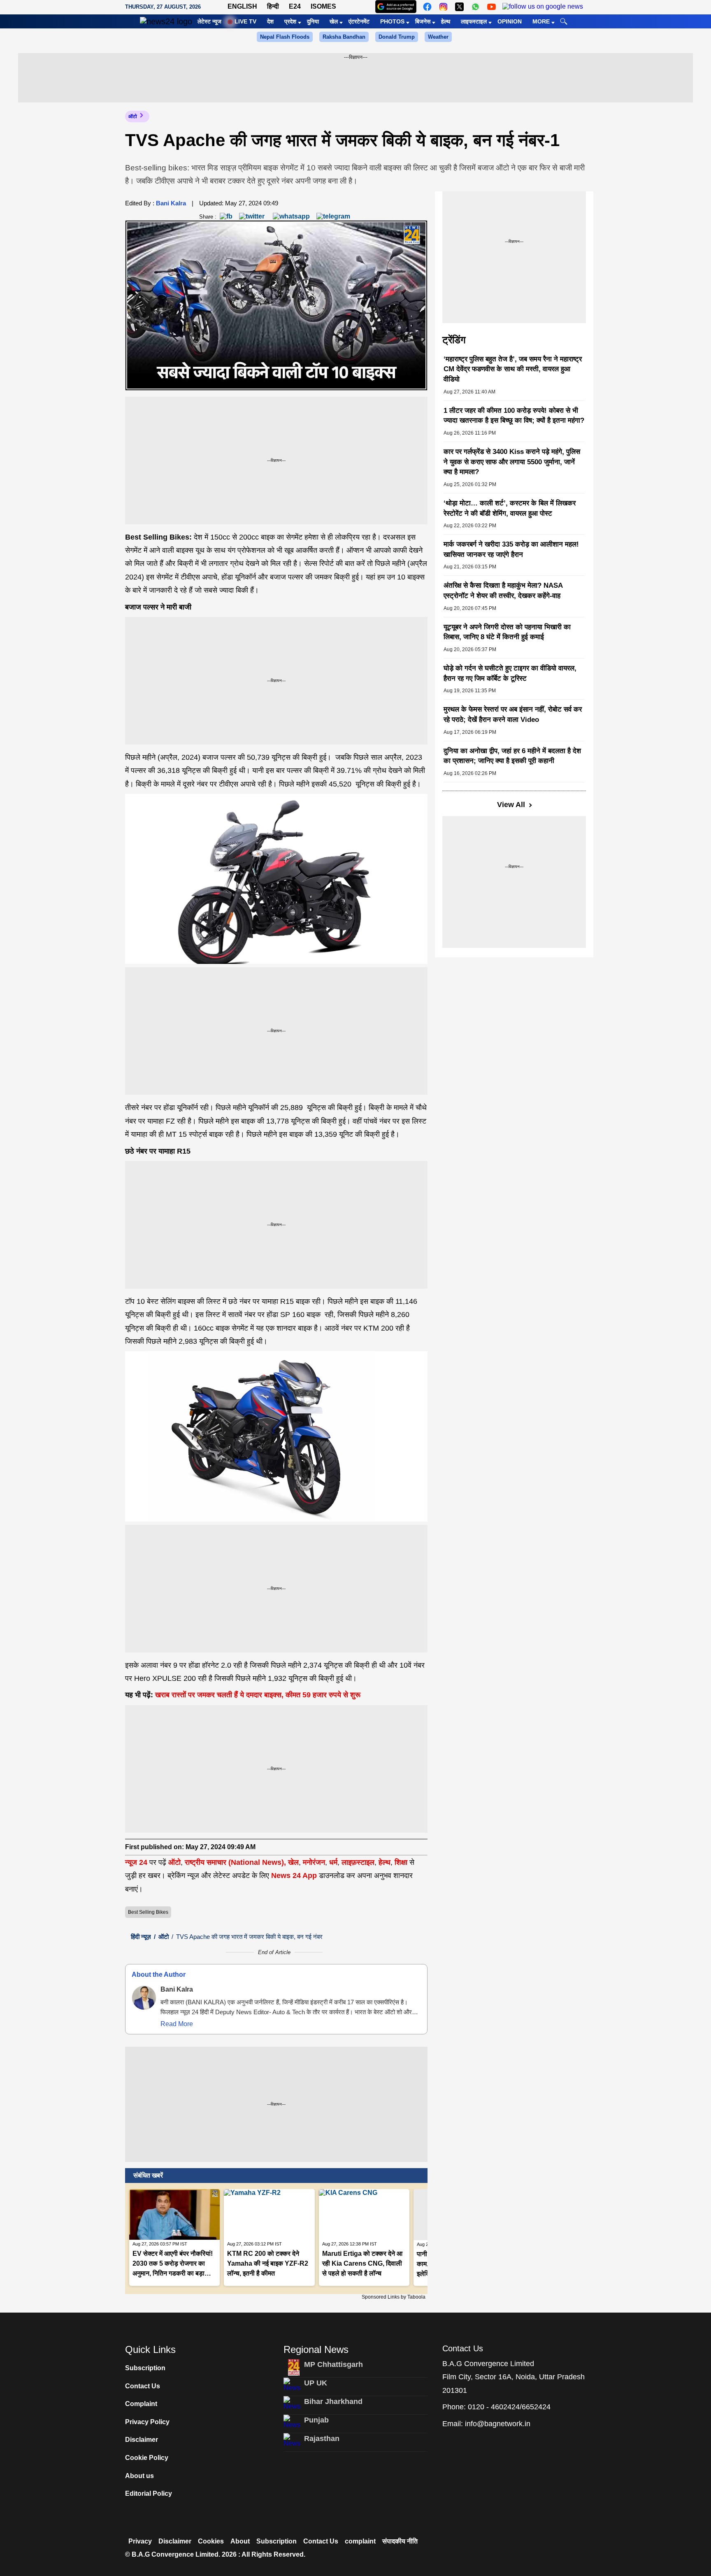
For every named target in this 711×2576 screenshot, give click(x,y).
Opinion (510, 21)
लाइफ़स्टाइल (358, 1862)
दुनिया (313, 21)
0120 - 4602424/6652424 (509, 2407)
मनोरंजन (314, 1862)
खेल (334, 21)
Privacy (140, 2541)
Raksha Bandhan (344, 37)
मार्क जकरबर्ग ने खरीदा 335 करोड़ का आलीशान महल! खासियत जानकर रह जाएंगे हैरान (511, 549)
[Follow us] (543, 7)
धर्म (333, 1862)
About (240, 2541)
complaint (360, 2541)
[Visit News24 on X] (459, 7)
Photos (392, 21)
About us (139, 2476)
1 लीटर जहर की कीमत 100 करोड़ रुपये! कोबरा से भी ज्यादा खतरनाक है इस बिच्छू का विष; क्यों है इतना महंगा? (514, 416)
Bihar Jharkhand (333, 2401)
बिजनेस (423, 21)
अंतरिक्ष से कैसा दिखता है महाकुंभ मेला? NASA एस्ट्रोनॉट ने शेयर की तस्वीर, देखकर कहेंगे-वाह (503, 591)
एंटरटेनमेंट (359, 21)
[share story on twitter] (253, 216)
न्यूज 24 (137, 1862)
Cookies (211, 2541)
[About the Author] (144, 1998)
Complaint (141, 2404)
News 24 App (295, 1876)
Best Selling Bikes (148, 1912)
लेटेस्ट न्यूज (209, 21)
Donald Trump (397, 37)
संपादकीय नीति (400, 2541)
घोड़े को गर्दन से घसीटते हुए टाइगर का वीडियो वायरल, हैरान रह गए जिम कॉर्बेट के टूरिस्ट (510, 673)
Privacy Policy (147, 2422)
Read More (177, 2024)
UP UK (316, 2383)
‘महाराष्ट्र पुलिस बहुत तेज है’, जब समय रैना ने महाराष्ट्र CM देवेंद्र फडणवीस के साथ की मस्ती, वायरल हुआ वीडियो (513, 369)
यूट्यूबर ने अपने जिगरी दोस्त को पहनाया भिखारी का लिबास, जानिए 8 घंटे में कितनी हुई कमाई (507, 632)
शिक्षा (401, 1862)
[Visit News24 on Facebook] (427, 7)
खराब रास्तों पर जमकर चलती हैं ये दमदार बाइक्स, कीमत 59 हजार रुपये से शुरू (258, 1695)
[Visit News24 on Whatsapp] (475, 7)
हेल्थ (446, 21)
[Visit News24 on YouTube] (491, 7)
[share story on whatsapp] (291, 216)
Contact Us (143, 2386)
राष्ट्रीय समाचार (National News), (235, 1862)
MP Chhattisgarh (333, 2364)
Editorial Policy (149, 2493)
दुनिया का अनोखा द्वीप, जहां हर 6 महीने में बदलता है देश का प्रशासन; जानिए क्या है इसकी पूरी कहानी (512, 756)
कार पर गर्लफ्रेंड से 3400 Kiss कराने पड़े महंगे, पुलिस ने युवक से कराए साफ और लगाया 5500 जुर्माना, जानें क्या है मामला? (512, 462)
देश (270, 21)
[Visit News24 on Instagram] (443, 7)
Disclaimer (142, 2440)
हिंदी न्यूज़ (141, 1937)
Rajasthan (322, 2439)
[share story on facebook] (226, 216)
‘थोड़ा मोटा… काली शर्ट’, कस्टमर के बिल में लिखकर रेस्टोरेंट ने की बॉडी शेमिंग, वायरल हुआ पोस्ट (510, 508)
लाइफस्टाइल (474, 21)
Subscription (145, 2368)
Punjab (316, 2420)
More (541, 21)
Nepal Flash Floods (285, 37)
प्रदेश (290, 21)
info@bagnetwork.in (498, 2424)
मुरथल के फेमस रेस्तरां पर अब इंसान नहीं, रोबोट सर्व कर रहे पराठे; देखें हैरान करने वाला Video (513, 714)
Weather (438, 37)
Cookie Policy (147, 2458)
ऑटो (133, 116)
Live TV (245, 21)
